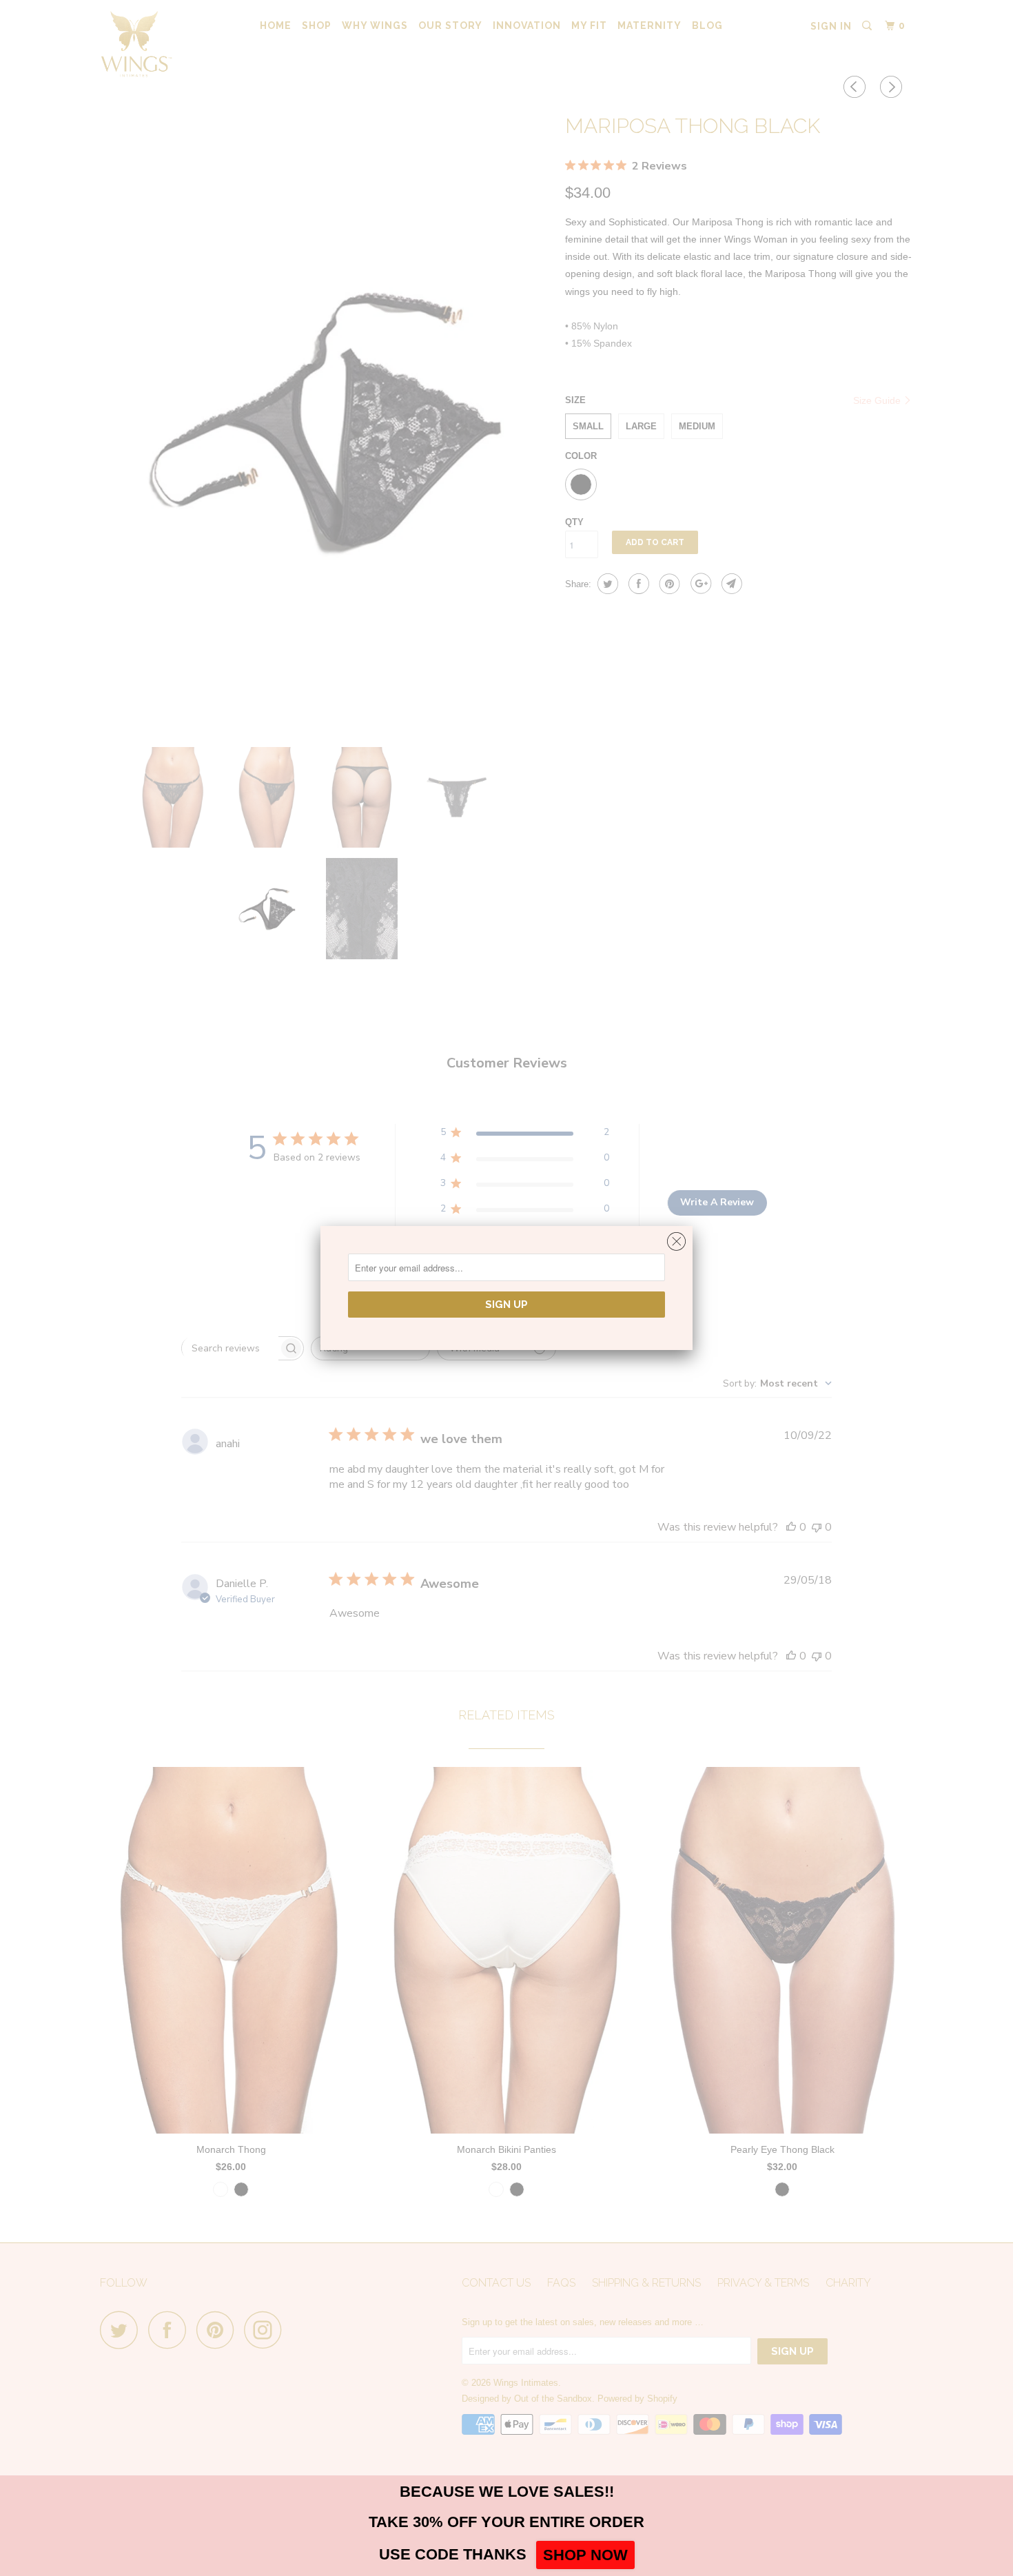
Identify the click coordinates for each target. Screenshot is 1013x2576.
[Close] (676, 1238)
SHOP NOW (585, 2555)
